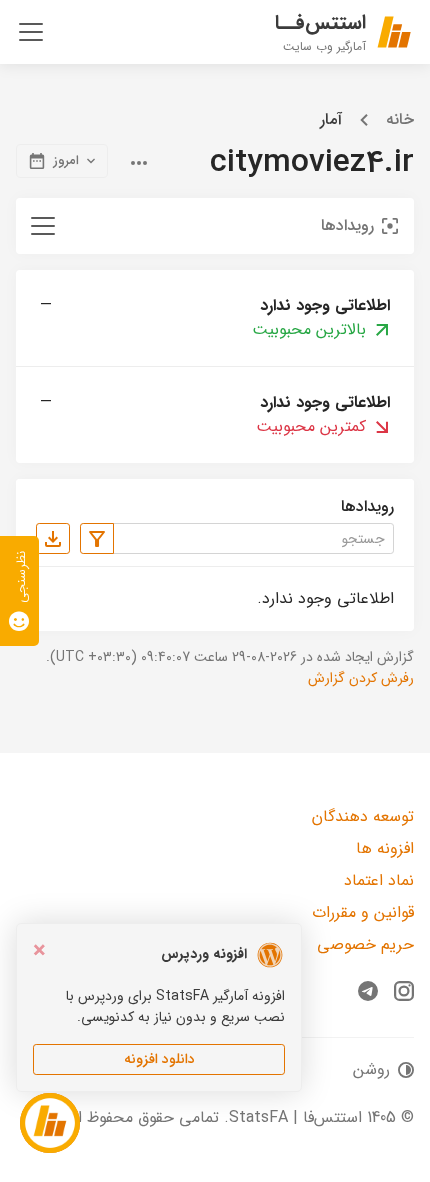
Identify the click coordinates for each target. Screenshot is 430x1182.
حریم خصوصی (365, 944)
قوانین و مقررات (363, 912)
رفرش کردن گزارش (361, 678)
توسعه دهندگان (363, 816)
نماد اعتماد (379, 880)
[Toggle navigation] (31, 32)
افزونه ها (385, 848)
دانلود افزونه (159, 1059)
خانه (400, 120)
